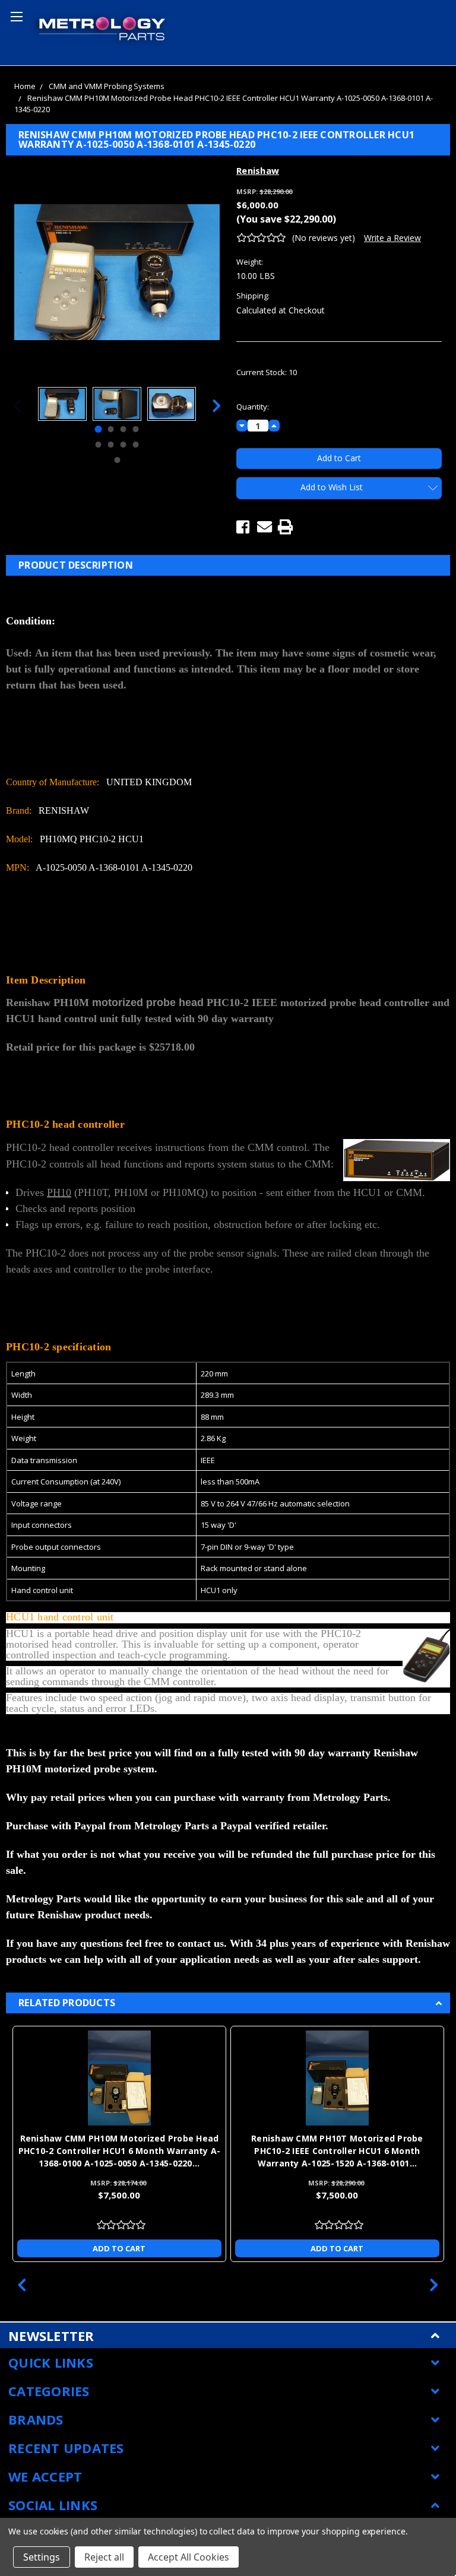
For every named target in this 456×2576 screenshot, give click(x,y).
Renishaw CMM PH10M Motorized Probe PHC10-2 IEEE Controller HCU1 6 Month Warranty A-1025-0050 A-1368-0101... (120, 2151)
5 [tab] (99, 445)
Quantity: (253, 407)
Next (217, 406)
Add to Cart (119, 2248)
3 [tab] (123, 429)
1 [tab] (99, 429)
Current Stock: (267, 372)
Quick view (119, 2078)
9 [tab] (117, 460)
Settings (42, 2557)
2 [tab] (111, 429)
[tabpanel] (62, 405)
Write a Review (392, 238)
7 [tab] (123, 445)
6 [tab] (111, 445)
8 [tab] (136, 445)
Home (25, 86)
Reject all (104, 2557)
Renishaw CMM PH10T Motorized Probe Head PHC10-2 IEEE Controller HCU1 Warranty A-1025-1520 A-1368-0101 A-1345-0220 (337, 2151)
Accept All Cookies (189, 2557)
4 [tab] (136, 429)
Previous (17, 406)
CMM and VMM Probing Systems (107, 86)
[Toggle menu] (15, 15)
